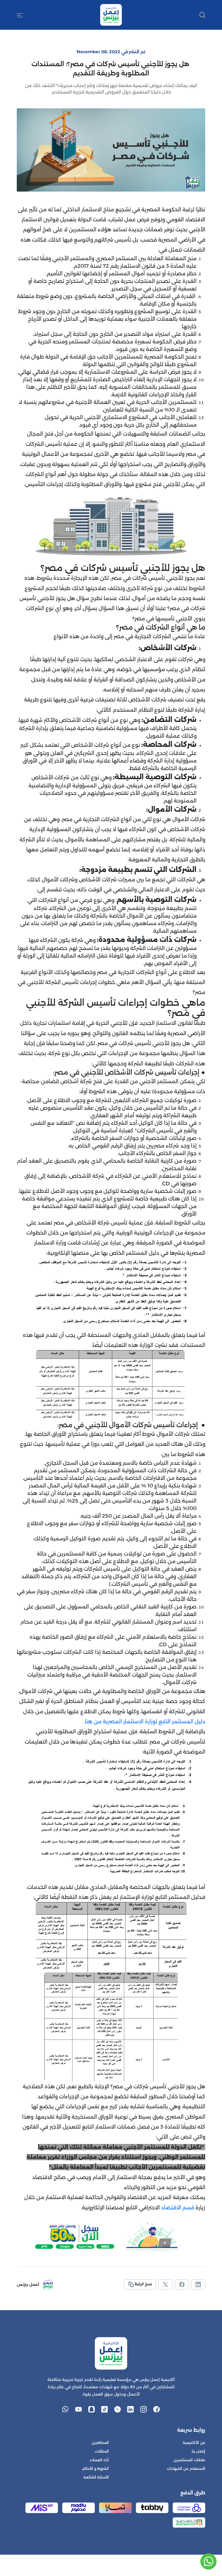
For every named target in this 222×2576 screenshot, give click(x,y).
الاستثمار (133, 1722)
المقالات (102, 2451)
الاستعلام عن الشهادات (186, 2469)
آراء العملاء (99, 2460)
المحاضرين (100, 2443)
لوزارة (151, 1722)
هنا (89, 1722)
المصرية (112, 1722)
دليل (200, 1722)
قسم (188, 2208)
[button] (20, 15)
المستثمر (183, 1722)
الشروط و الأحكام (95, 2469)
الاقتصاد (171, 2208)
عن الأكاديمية (194, 2443)
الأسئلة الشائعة (96, 2477)
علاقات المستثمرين (189, 2460)
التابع (165, 1722)
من (98, 1722)
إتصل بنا (198, 2451)
